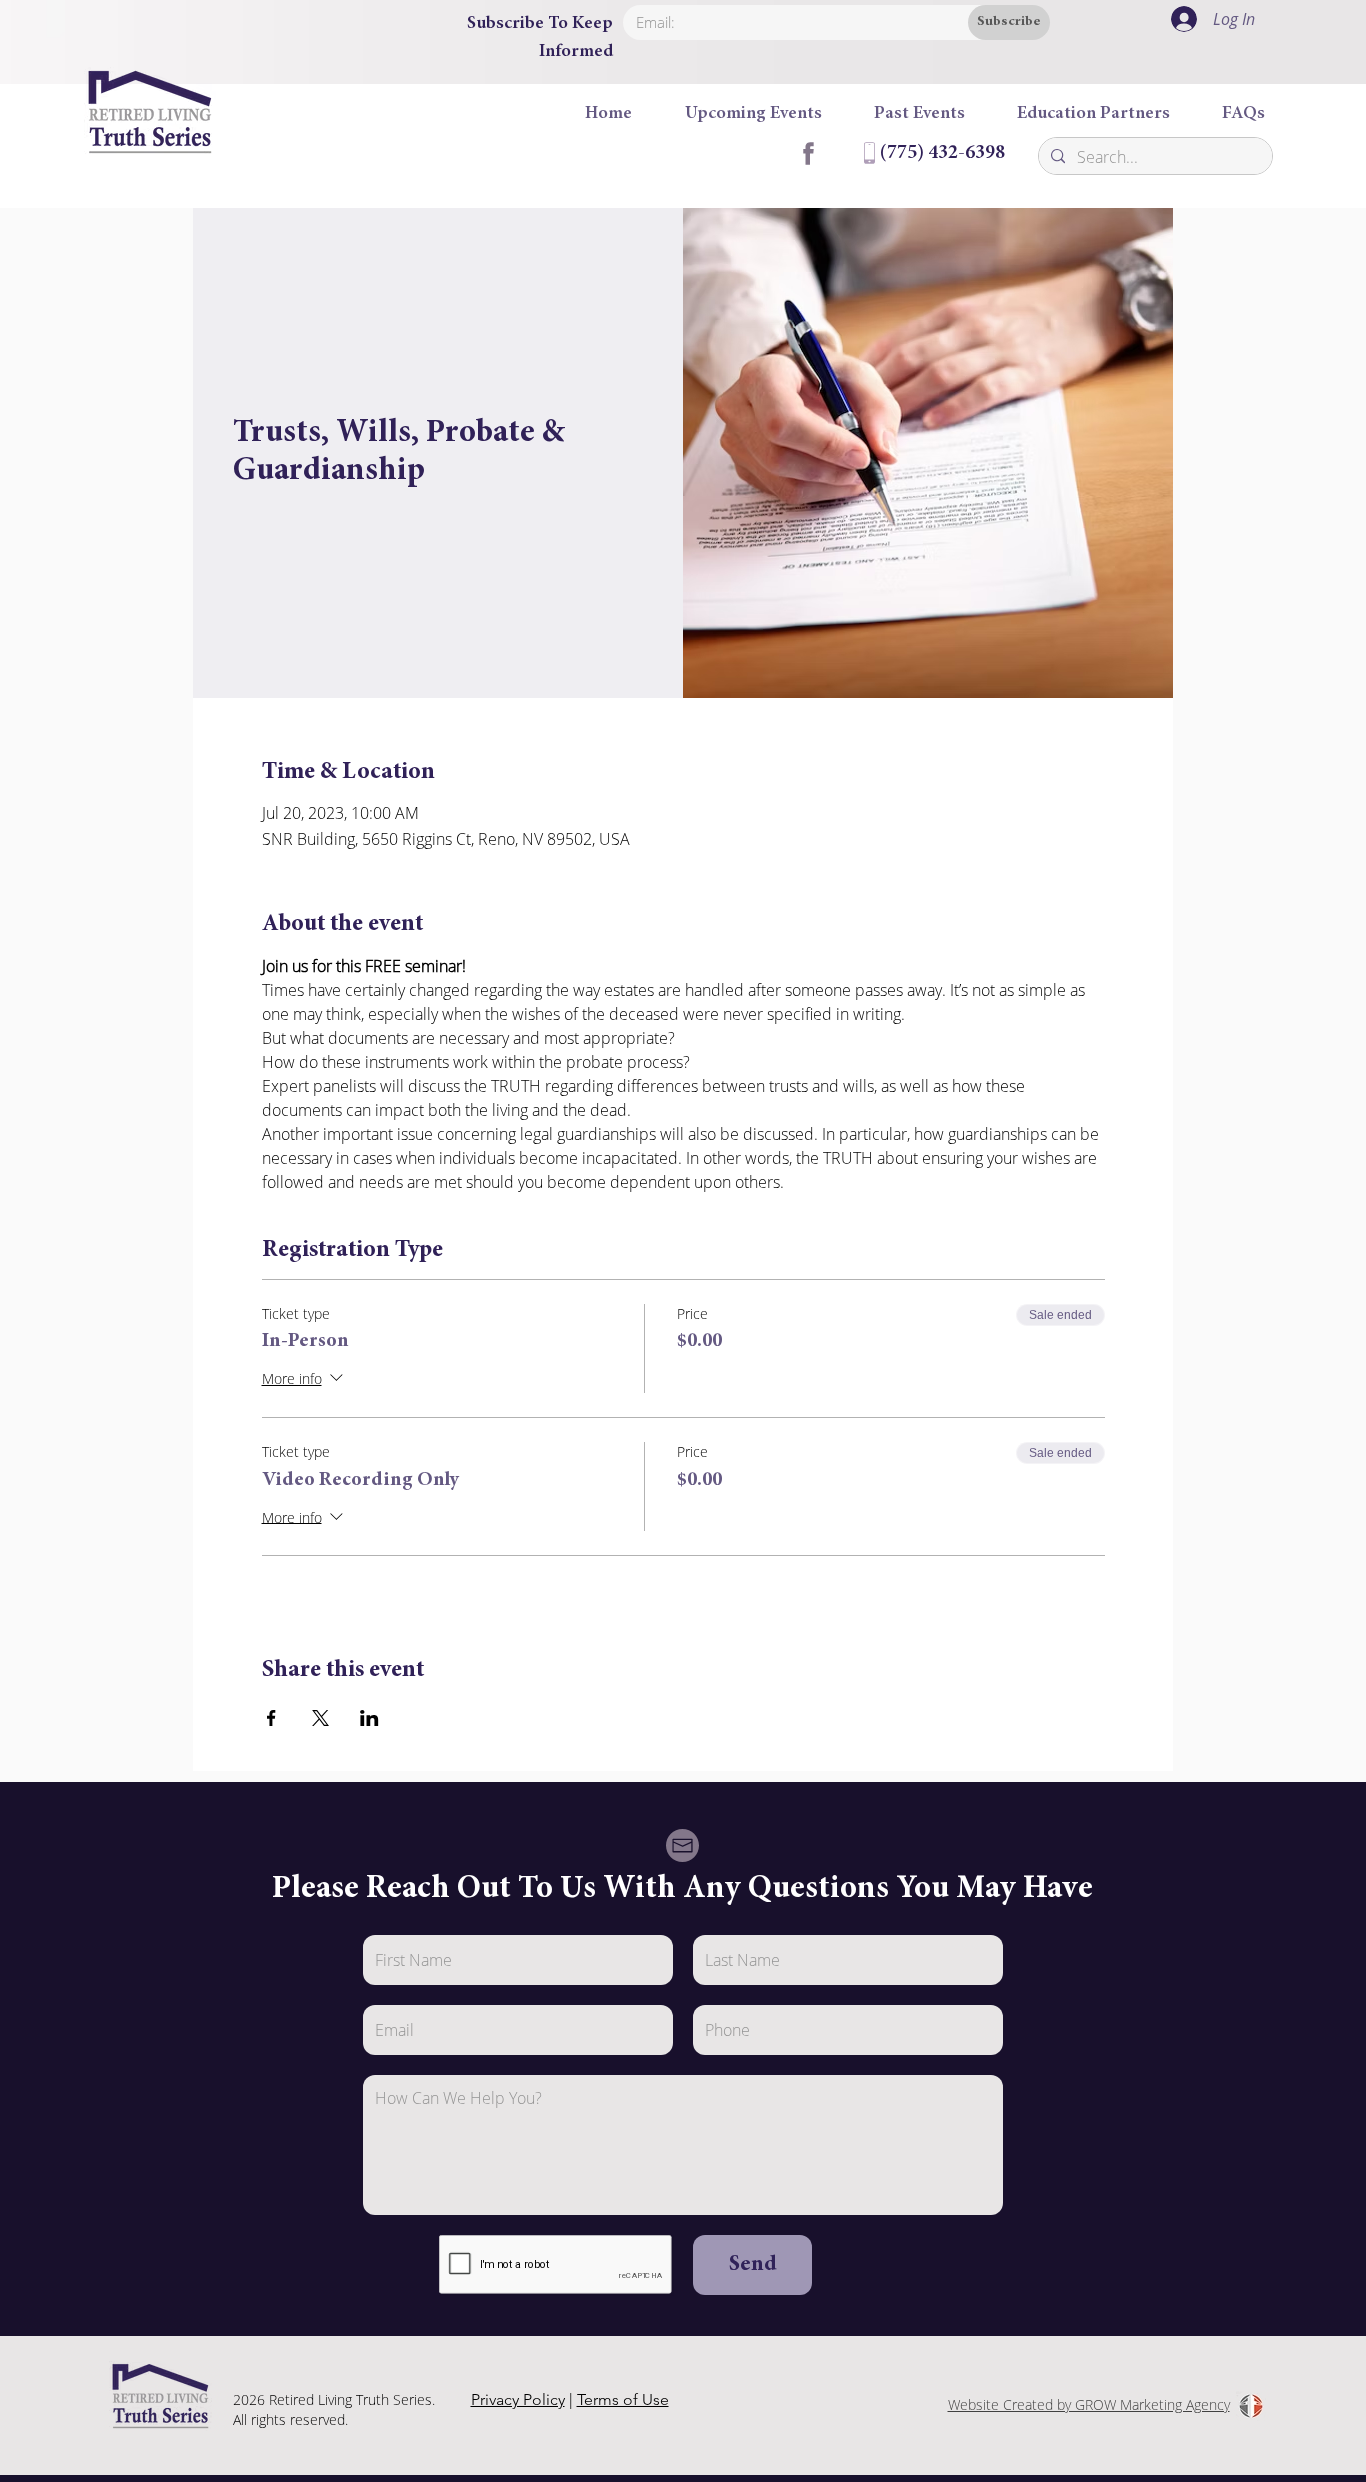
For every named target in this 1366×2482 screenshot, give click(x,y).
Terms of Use (623, 2399)
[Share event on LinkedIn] (369, 1718)
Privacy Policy (518, 2399)
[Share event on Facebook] (271, 1718)
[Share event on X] (320, 1718)
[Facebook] (807, 153)
